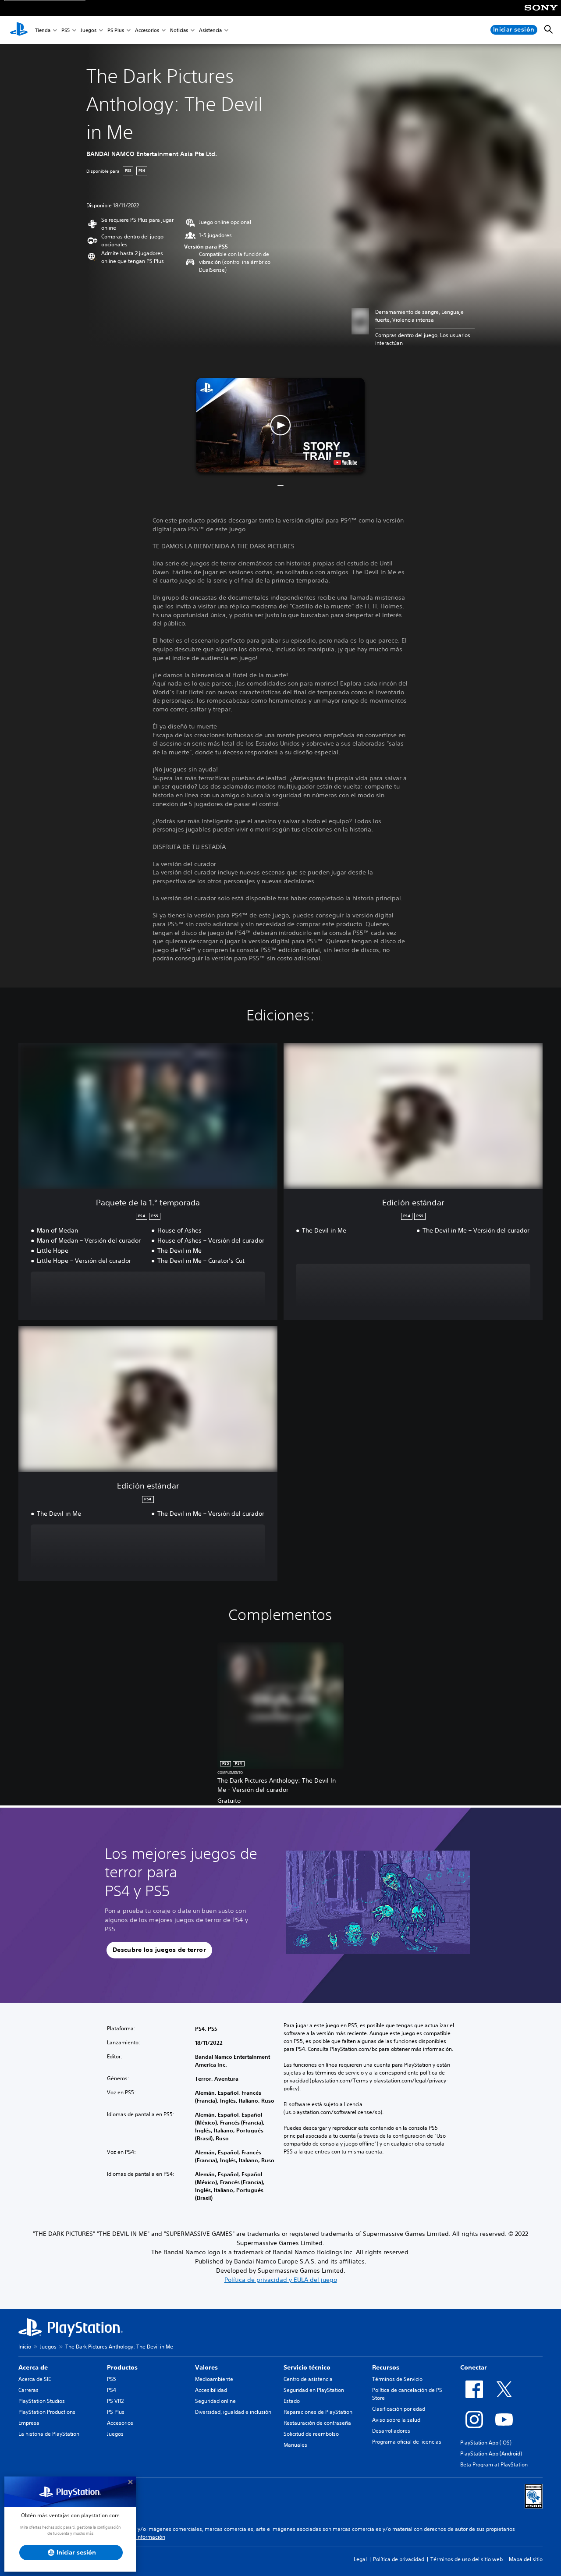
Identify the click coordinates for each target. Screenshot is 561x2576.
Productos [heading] (122, 2367)
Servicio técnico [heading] (307, 2367)
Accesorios (147, 30)
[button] (280, 425)
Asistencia (210, 30)
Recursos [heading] (386, 2367)
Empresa (29, 2423)
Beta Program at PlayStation (494, 2464)
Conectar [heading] (474, 2367)
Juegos (89, 30)
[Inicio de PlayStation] (19, 30)
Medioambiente (214, 2379)
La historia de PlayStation (49, 2434)
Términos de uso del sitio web (467, 2559)
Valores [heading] (206, 2367)
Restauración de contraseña (317, 2423)
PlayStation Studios (42, 2401)
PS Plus (116, 30)
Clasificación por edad (399, 2409)
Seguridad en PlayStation (314, 2390)
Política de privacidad (399, 2559)
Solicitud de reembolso (311, 2434)
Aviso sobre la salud (396, 2420)
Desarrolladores (391, 2431)
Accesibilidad (211, 2390)
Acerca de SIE (35, 2379)
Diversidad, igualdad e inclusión (233, 2412)
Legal (360, 2559)
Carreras (28, 2390)
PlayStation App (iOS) (486, 2443)
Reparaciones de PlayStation (318, 2412)
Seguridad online (215, 2401)
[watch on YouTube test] (345, 462)
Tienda (43, 30)
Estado (292, 2401)
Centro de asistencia (308, 2379)
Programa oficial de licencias (407, 2442)
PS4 (112, 2390)
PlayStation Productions (47, 2412)
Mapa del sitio (526, 2559)
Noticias (179, 30)
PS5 (66, 30)
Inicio (25, 2347)
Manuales (295, 2445)
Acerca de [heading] (33, 2367)
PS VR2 (115, 2401)
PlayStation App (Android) (491, 2453)
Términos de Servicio (397, 2379)
